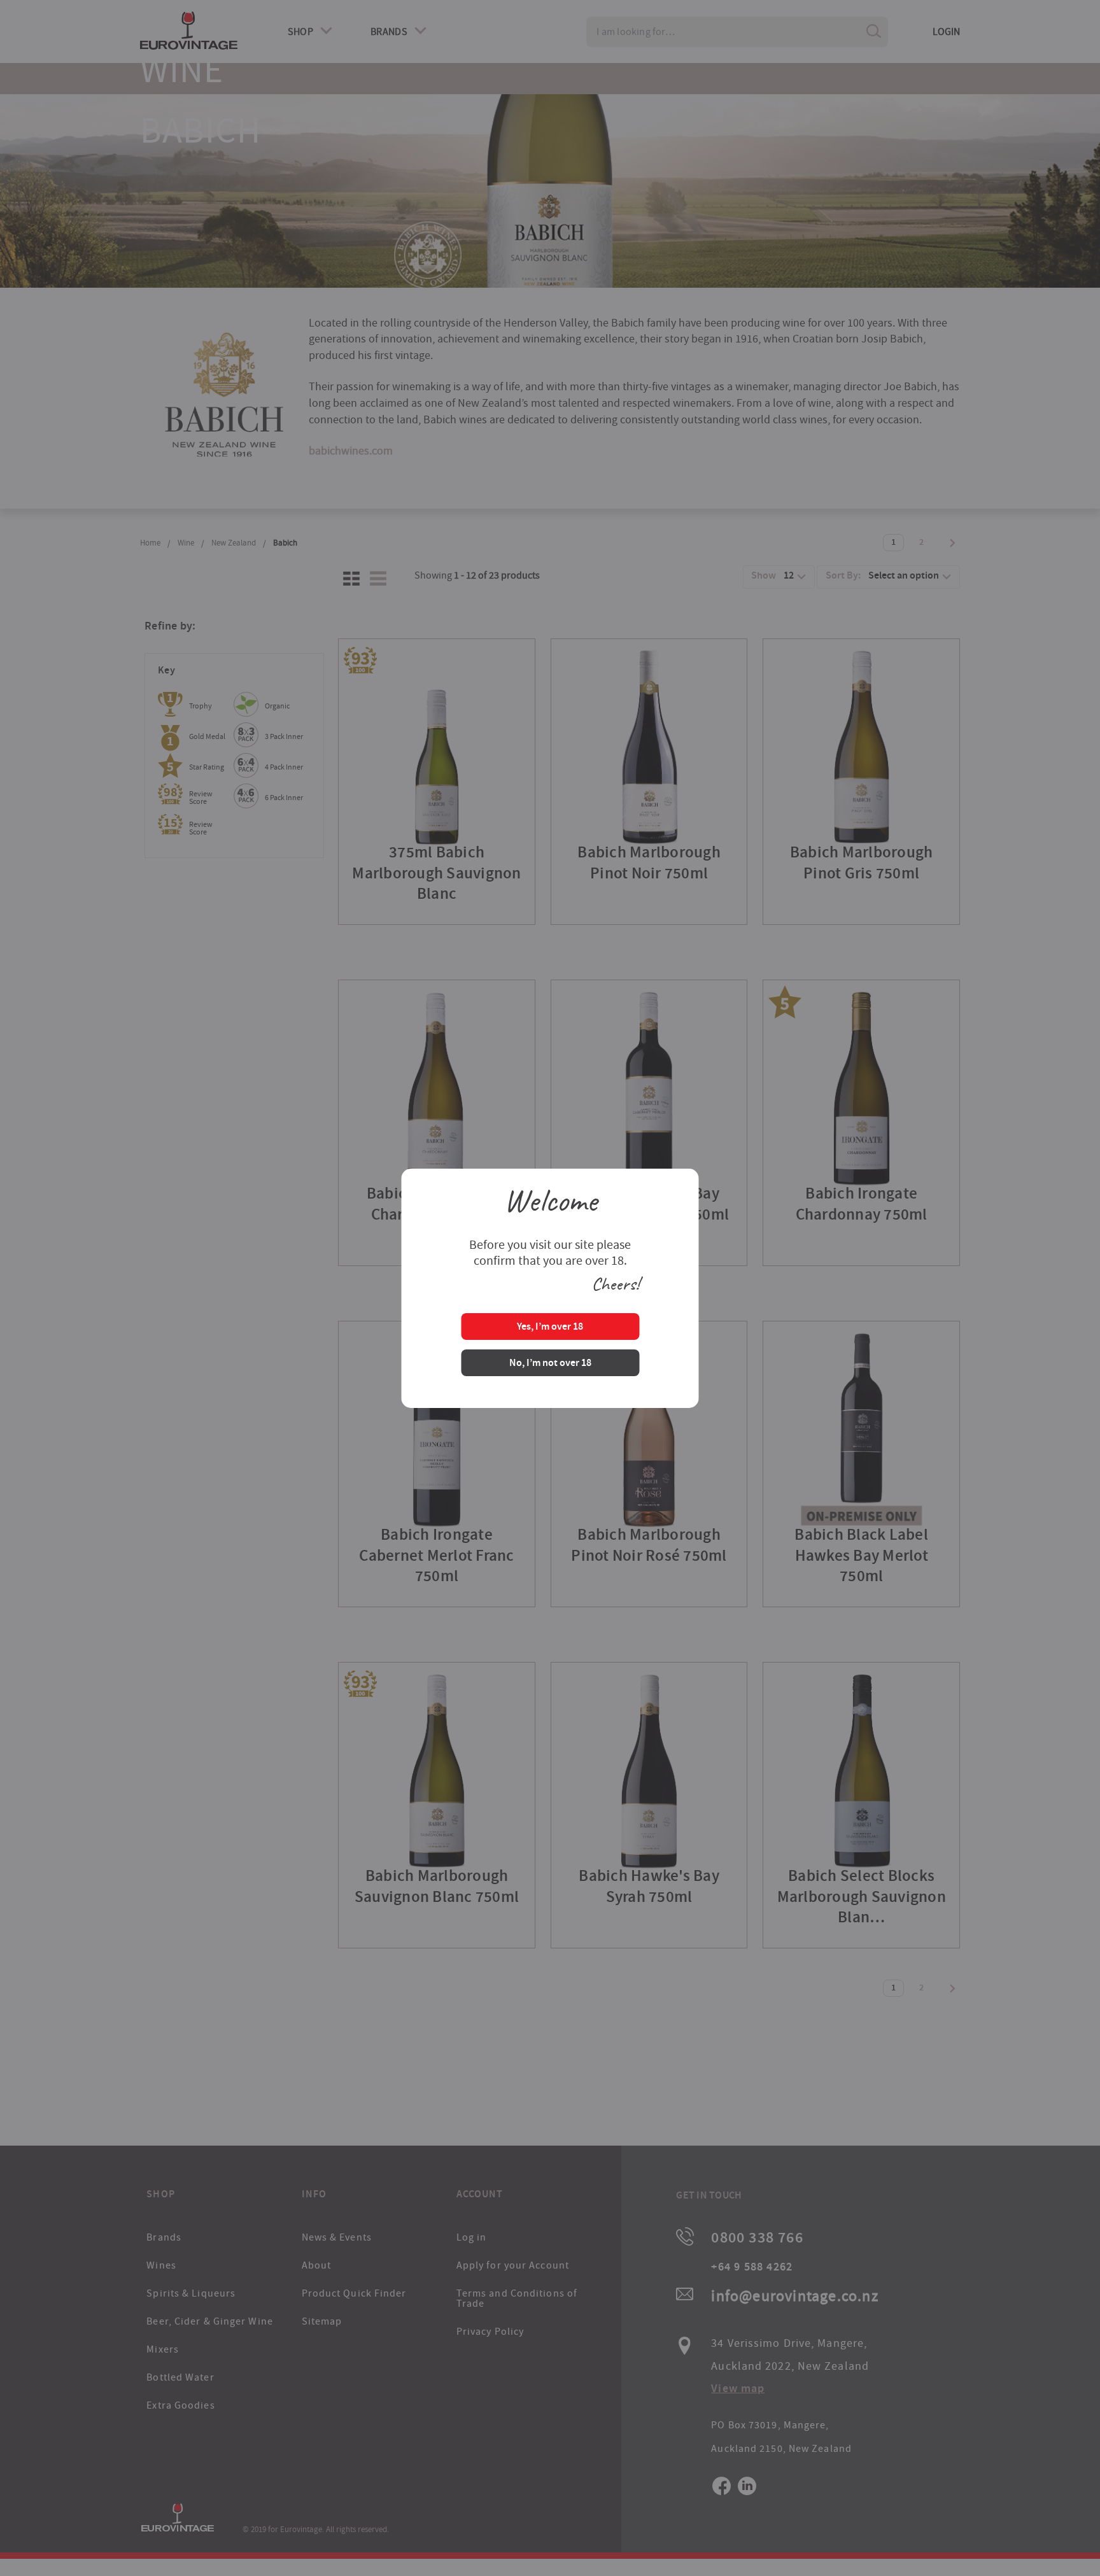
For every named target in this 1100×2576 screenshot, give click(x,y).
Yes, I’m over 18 (550, 1327)
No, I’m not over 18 (550, 1364)
